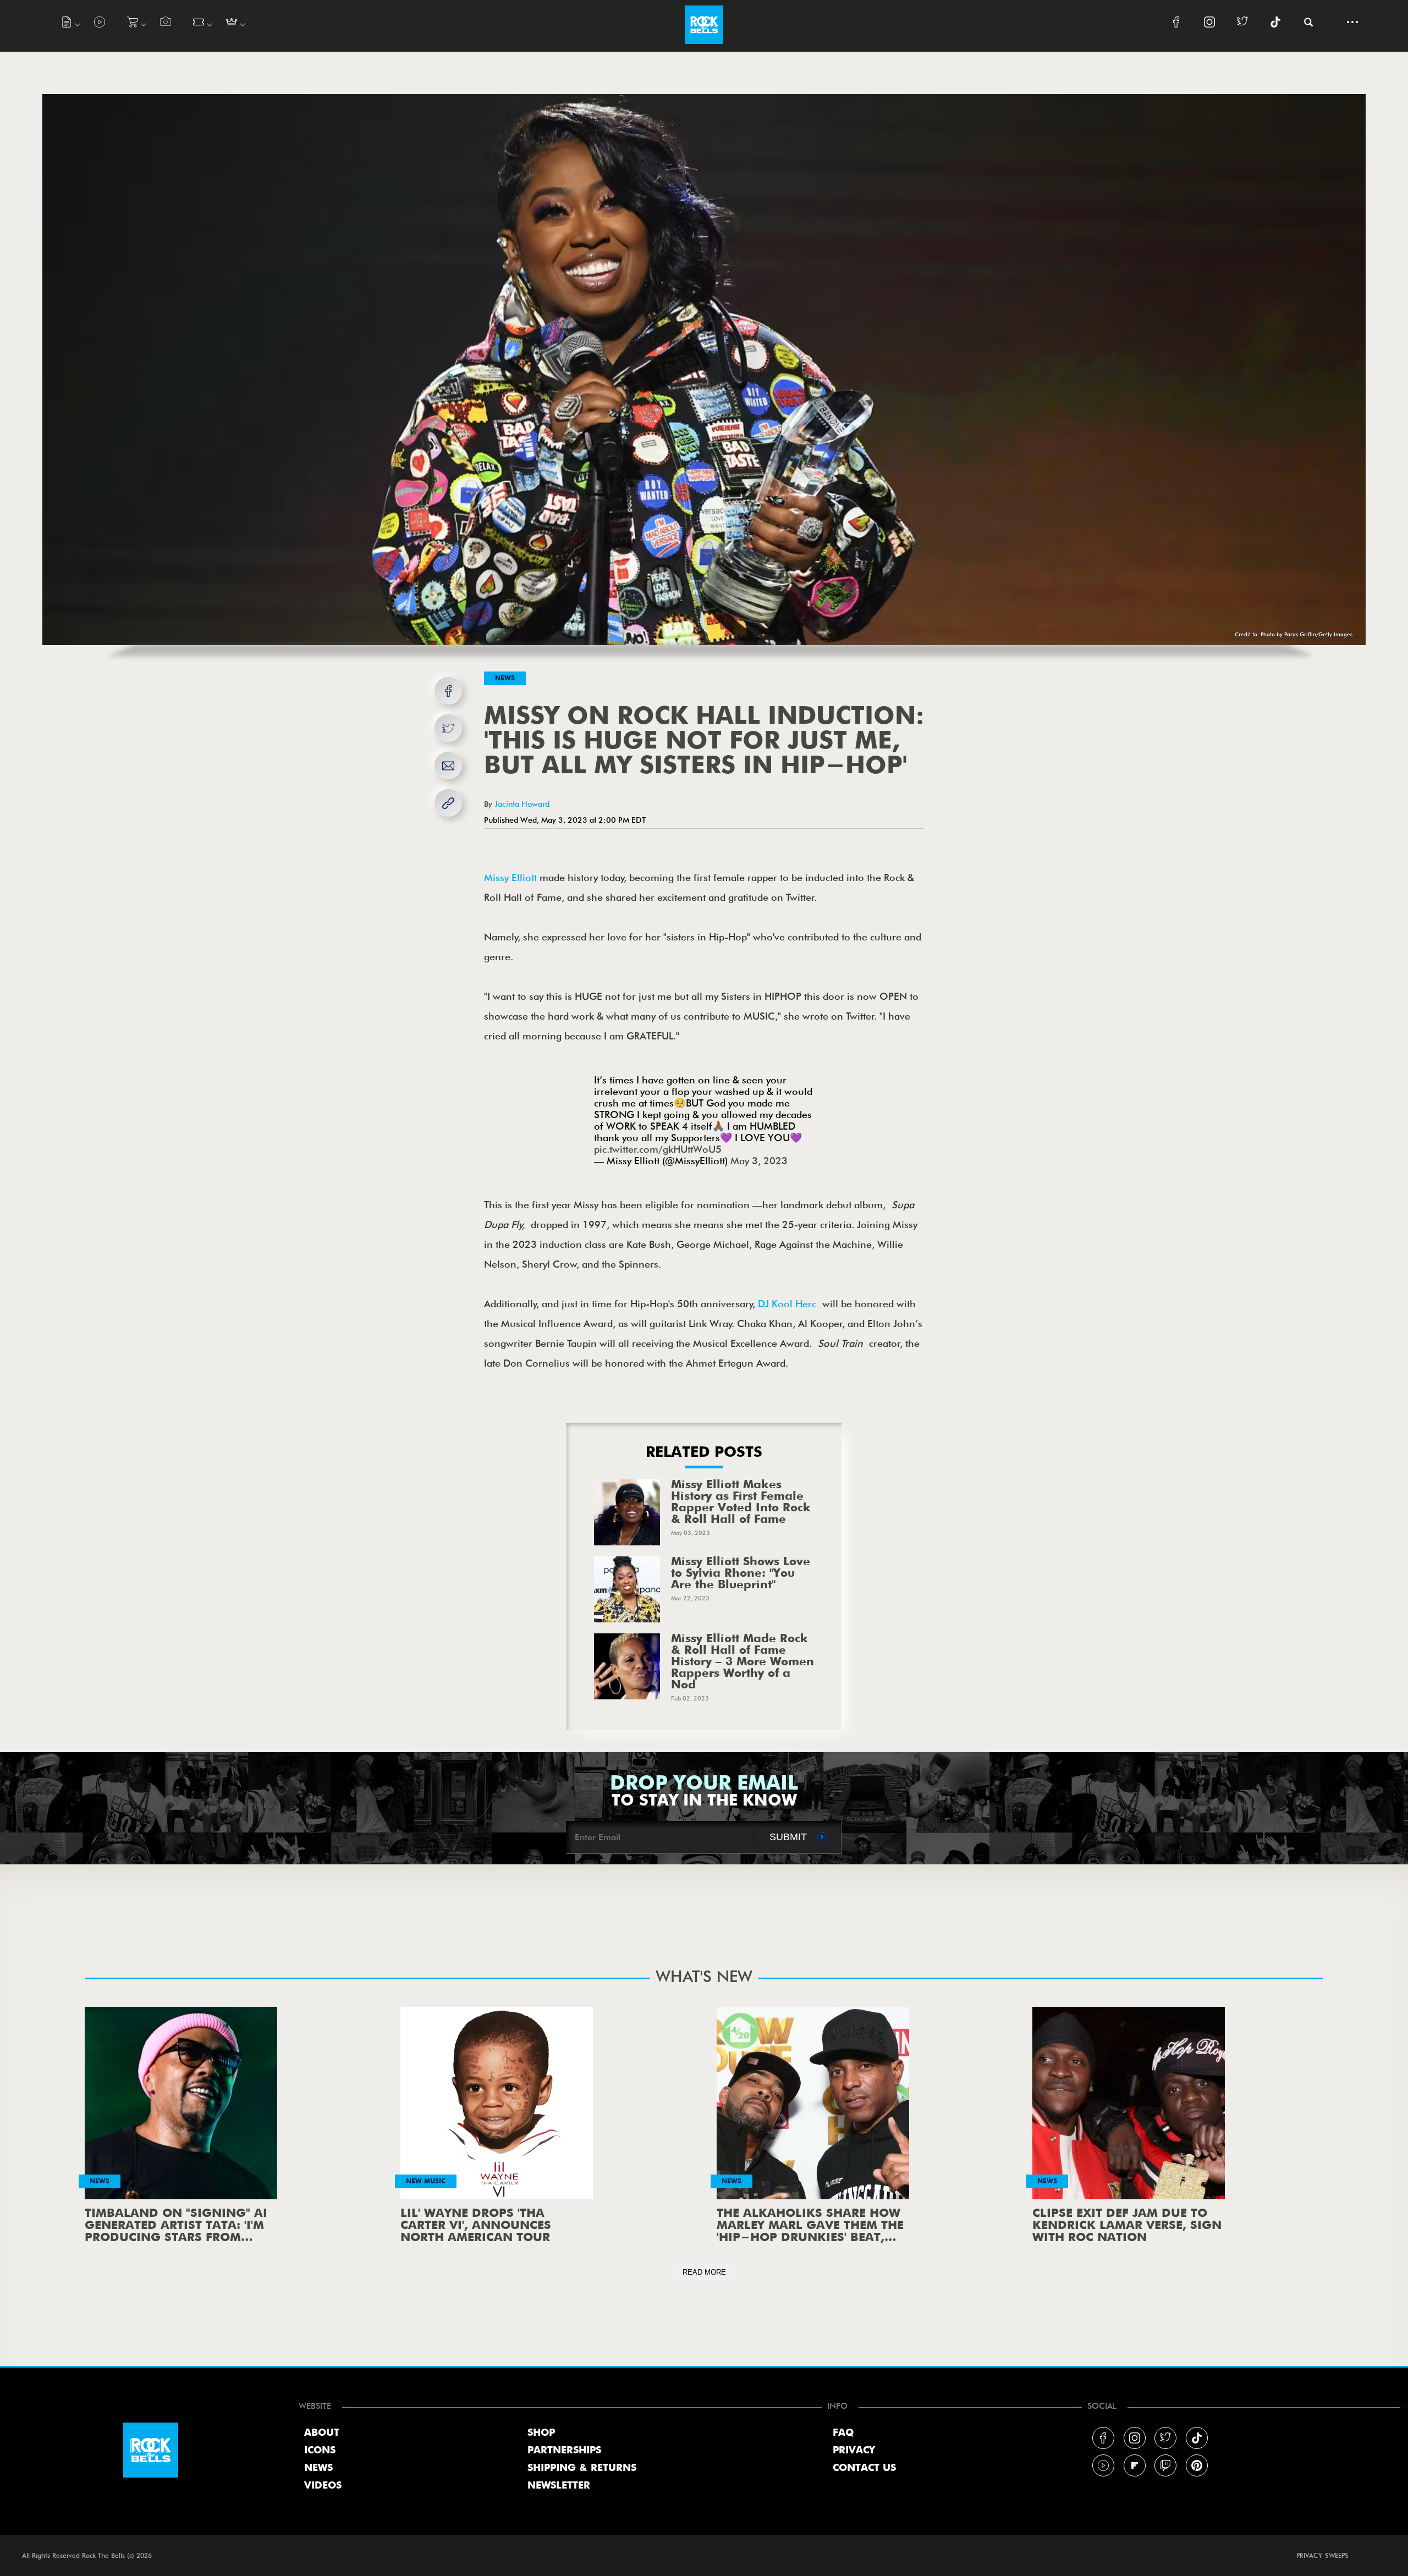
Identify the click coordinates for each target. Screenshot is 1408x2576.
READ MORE (704, 2272)
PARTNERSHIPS (564, 2451)
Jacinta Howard (522, 804)
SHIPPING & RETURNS (582, 2468)
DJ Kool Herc (790, 1304)
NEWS (318, 2468)
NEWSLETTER (559, 2486)
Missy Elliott (510, 877)
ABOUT (322, 2433)
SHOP (541, 2433)
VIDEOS (323, 2486)
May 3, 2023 (759, 1161)
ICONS (320, 2451)
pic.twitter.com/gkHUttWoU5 (658, 1149)
